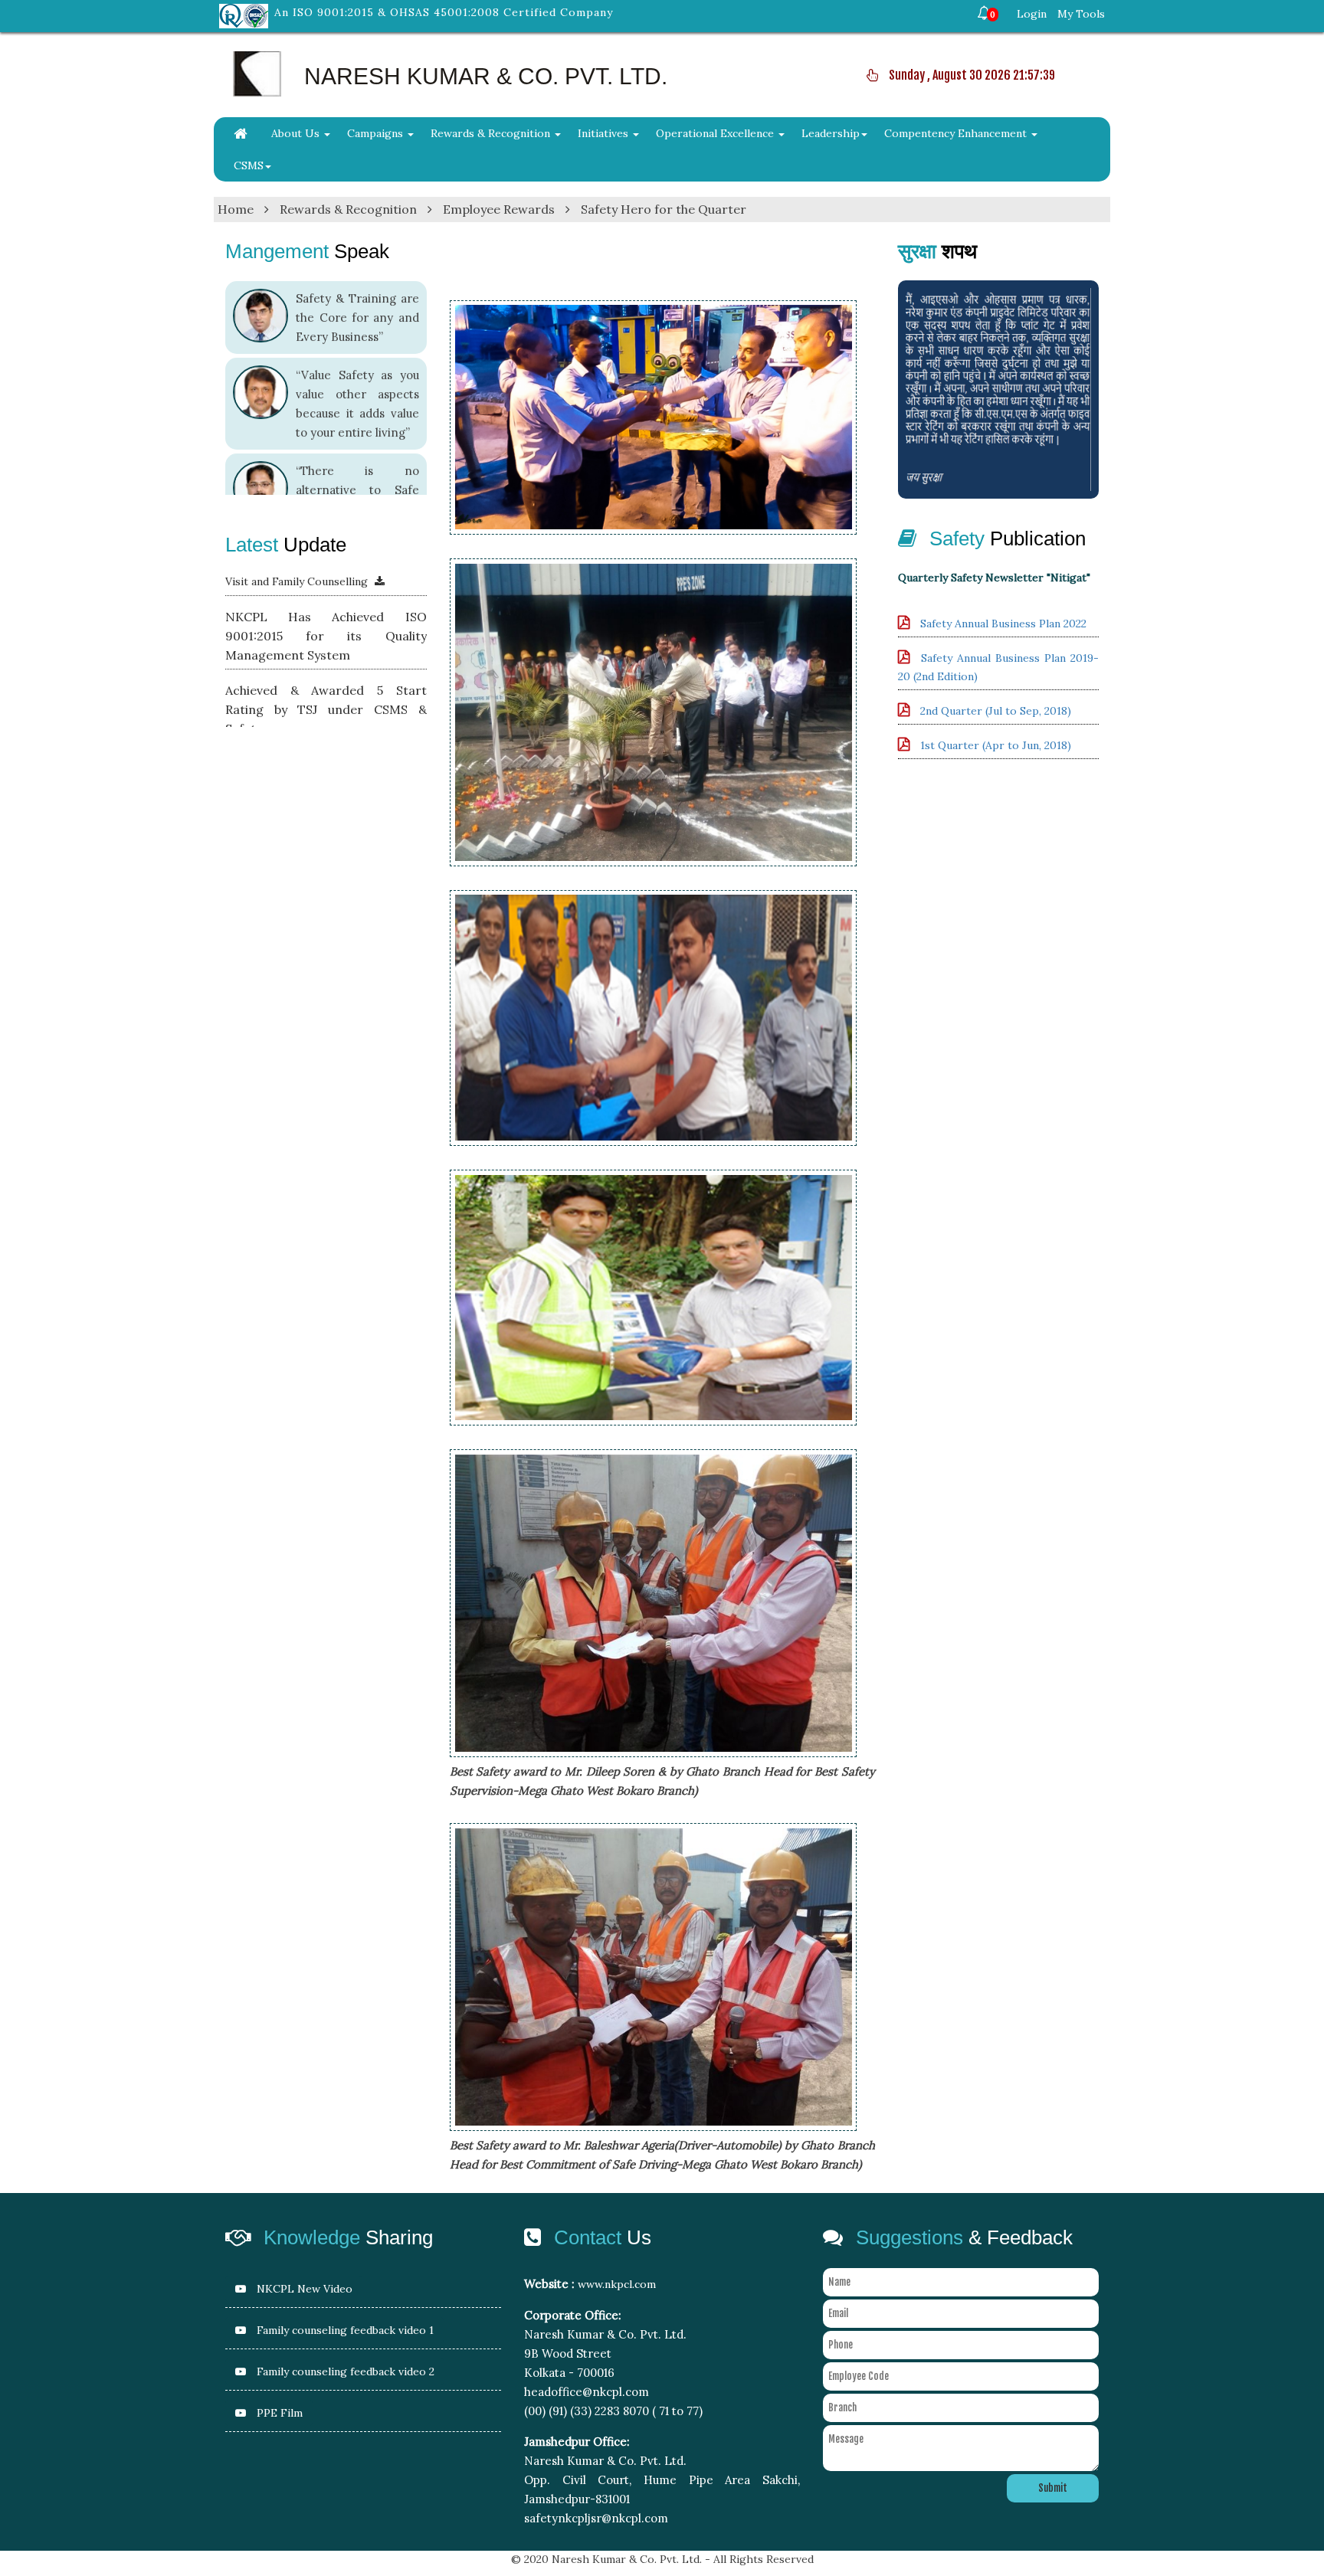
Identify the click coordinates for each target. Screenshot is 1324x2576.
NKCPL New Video (303, 2289)
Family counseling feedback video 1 (344, 2330)
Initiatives (605, 133)
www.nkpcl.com (617, 2284)
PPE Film (278, 2413)
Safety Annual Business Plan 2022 (1003, 624)
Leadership (831, 133)
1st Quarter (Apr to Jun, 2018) (996, 745)
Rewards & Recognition (492, 133)
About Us (297, 133)
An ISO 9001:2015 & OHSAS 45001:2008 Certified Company (444, 12)
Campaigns (377, 133)
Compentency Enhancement (957, 133)
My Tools (1081, 14)
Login (1032, 14)
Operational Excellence (716, 133)
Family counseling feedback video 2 (344, 2371)
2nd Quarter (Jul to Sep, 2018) (996, 711)
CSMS (249, 165)
